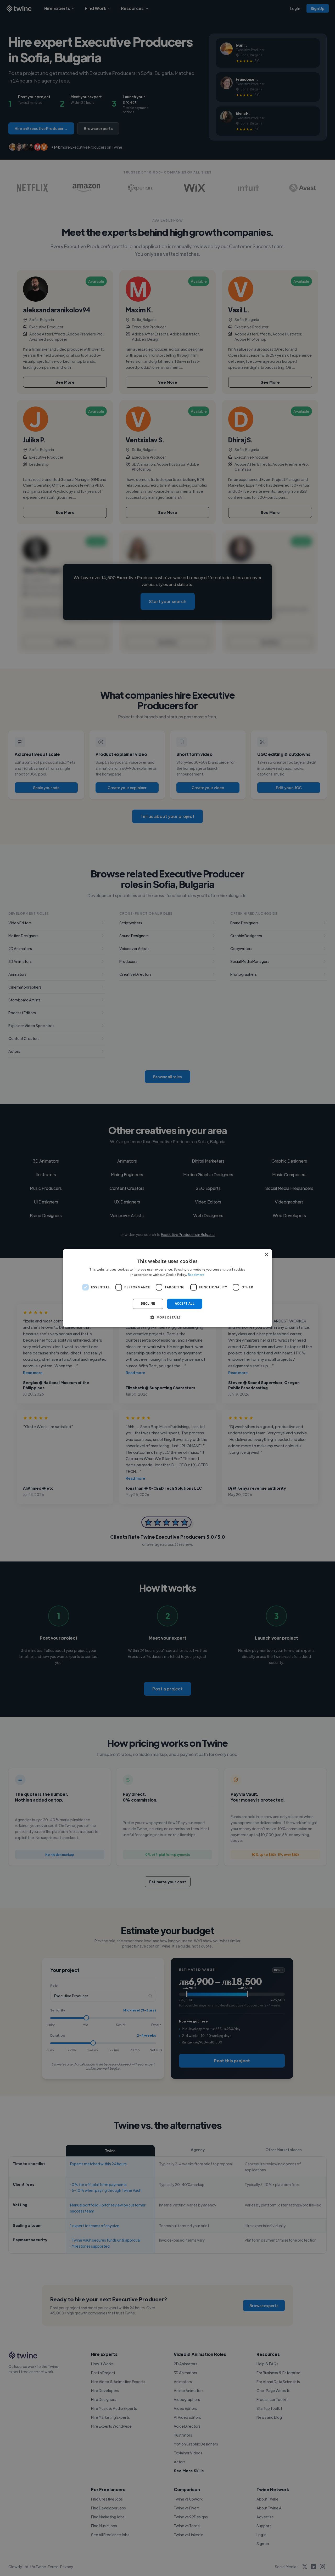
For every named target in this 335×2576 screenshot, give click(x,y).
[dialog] (167, 1288)
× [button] (266, 1255)
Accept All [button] (185, 1304)
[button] (167, 1317)
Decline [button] (148, 1304)
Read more (196, 1275)
